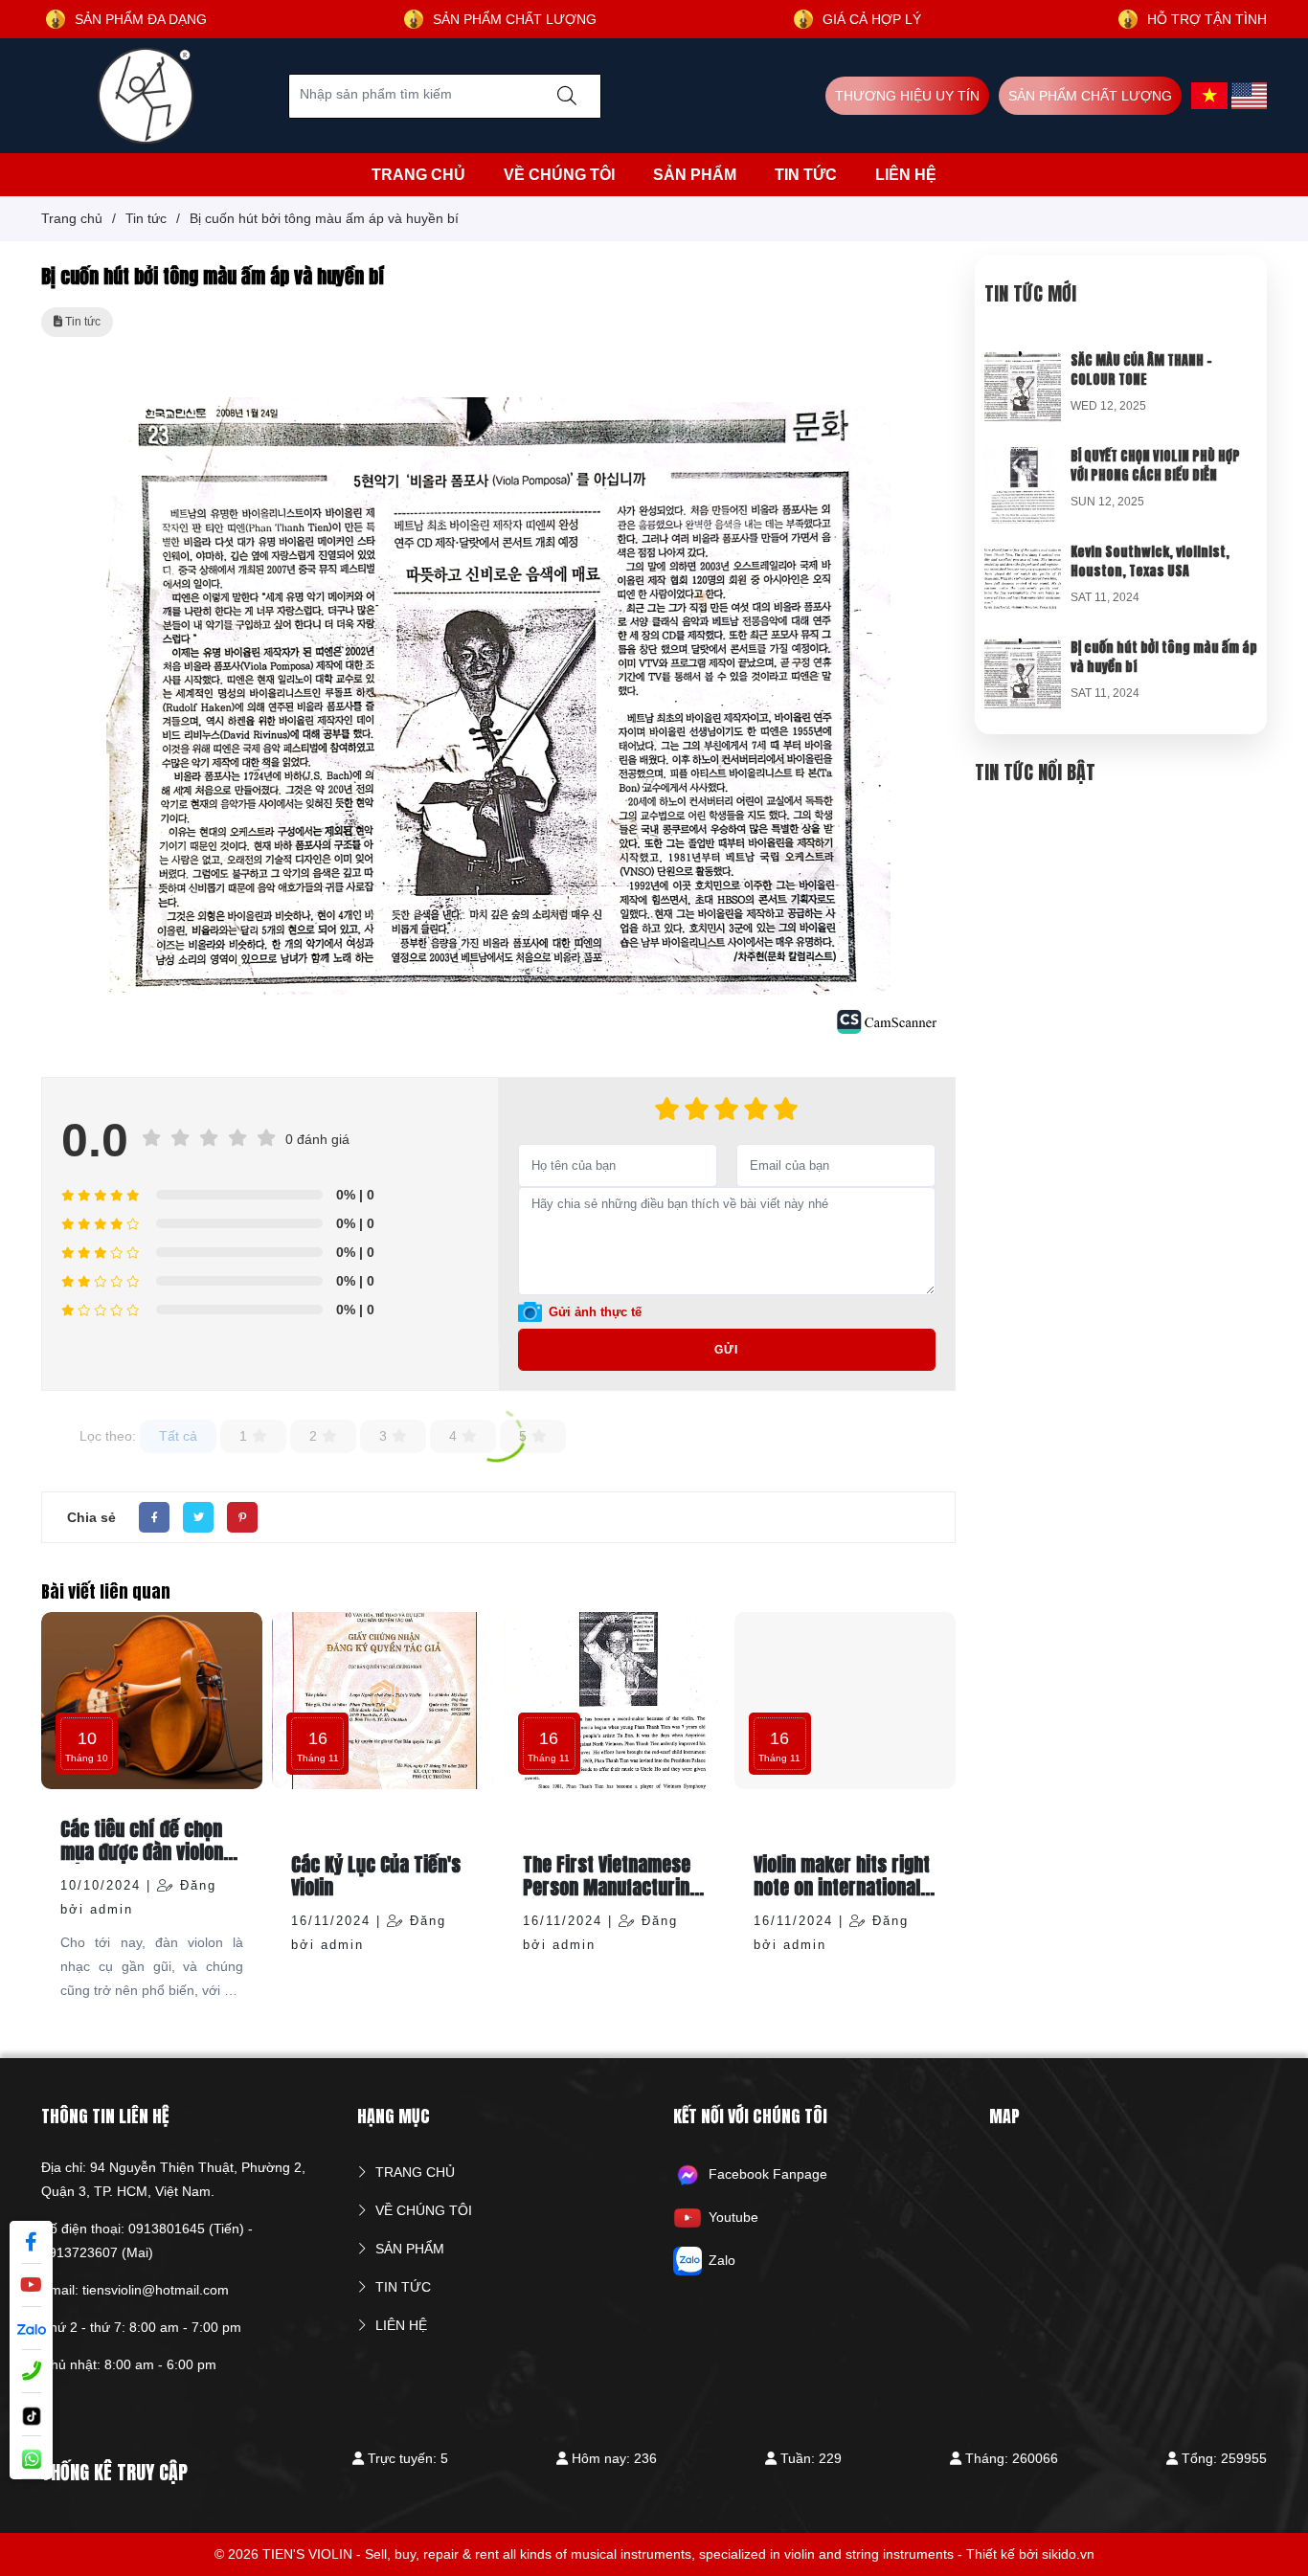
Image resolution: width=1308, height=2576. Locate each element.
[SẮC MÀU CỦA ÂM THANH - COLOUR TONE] (1023, 363)
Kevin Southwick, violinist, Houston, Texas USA (1150, 561)
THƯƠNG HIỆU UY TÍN (907, 96)
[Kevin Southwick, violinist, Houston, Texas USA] (1023, 554)
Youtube (733, 2216)
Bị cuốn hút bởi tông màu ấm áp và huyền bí (1164, 657)
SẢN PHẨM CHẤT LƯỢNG (1090, 96)
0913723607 (79, 2252)
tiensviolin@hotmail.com (156, 2290)
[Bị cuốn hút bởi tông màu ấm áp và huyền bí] (1023, 650)
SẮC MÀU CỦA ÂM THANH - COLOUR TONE (1141, 370)
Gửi (726, 1350)
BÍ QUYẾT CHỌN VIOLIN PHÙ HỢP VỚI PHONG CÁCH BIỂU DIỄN (1155, 466)
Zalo (722, 2259)
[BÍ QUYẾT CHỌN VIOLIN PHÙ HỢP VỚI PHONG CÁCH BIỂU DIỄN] (1023, 459)
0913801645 (167, 2229)
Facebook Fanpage (768, 2173)
